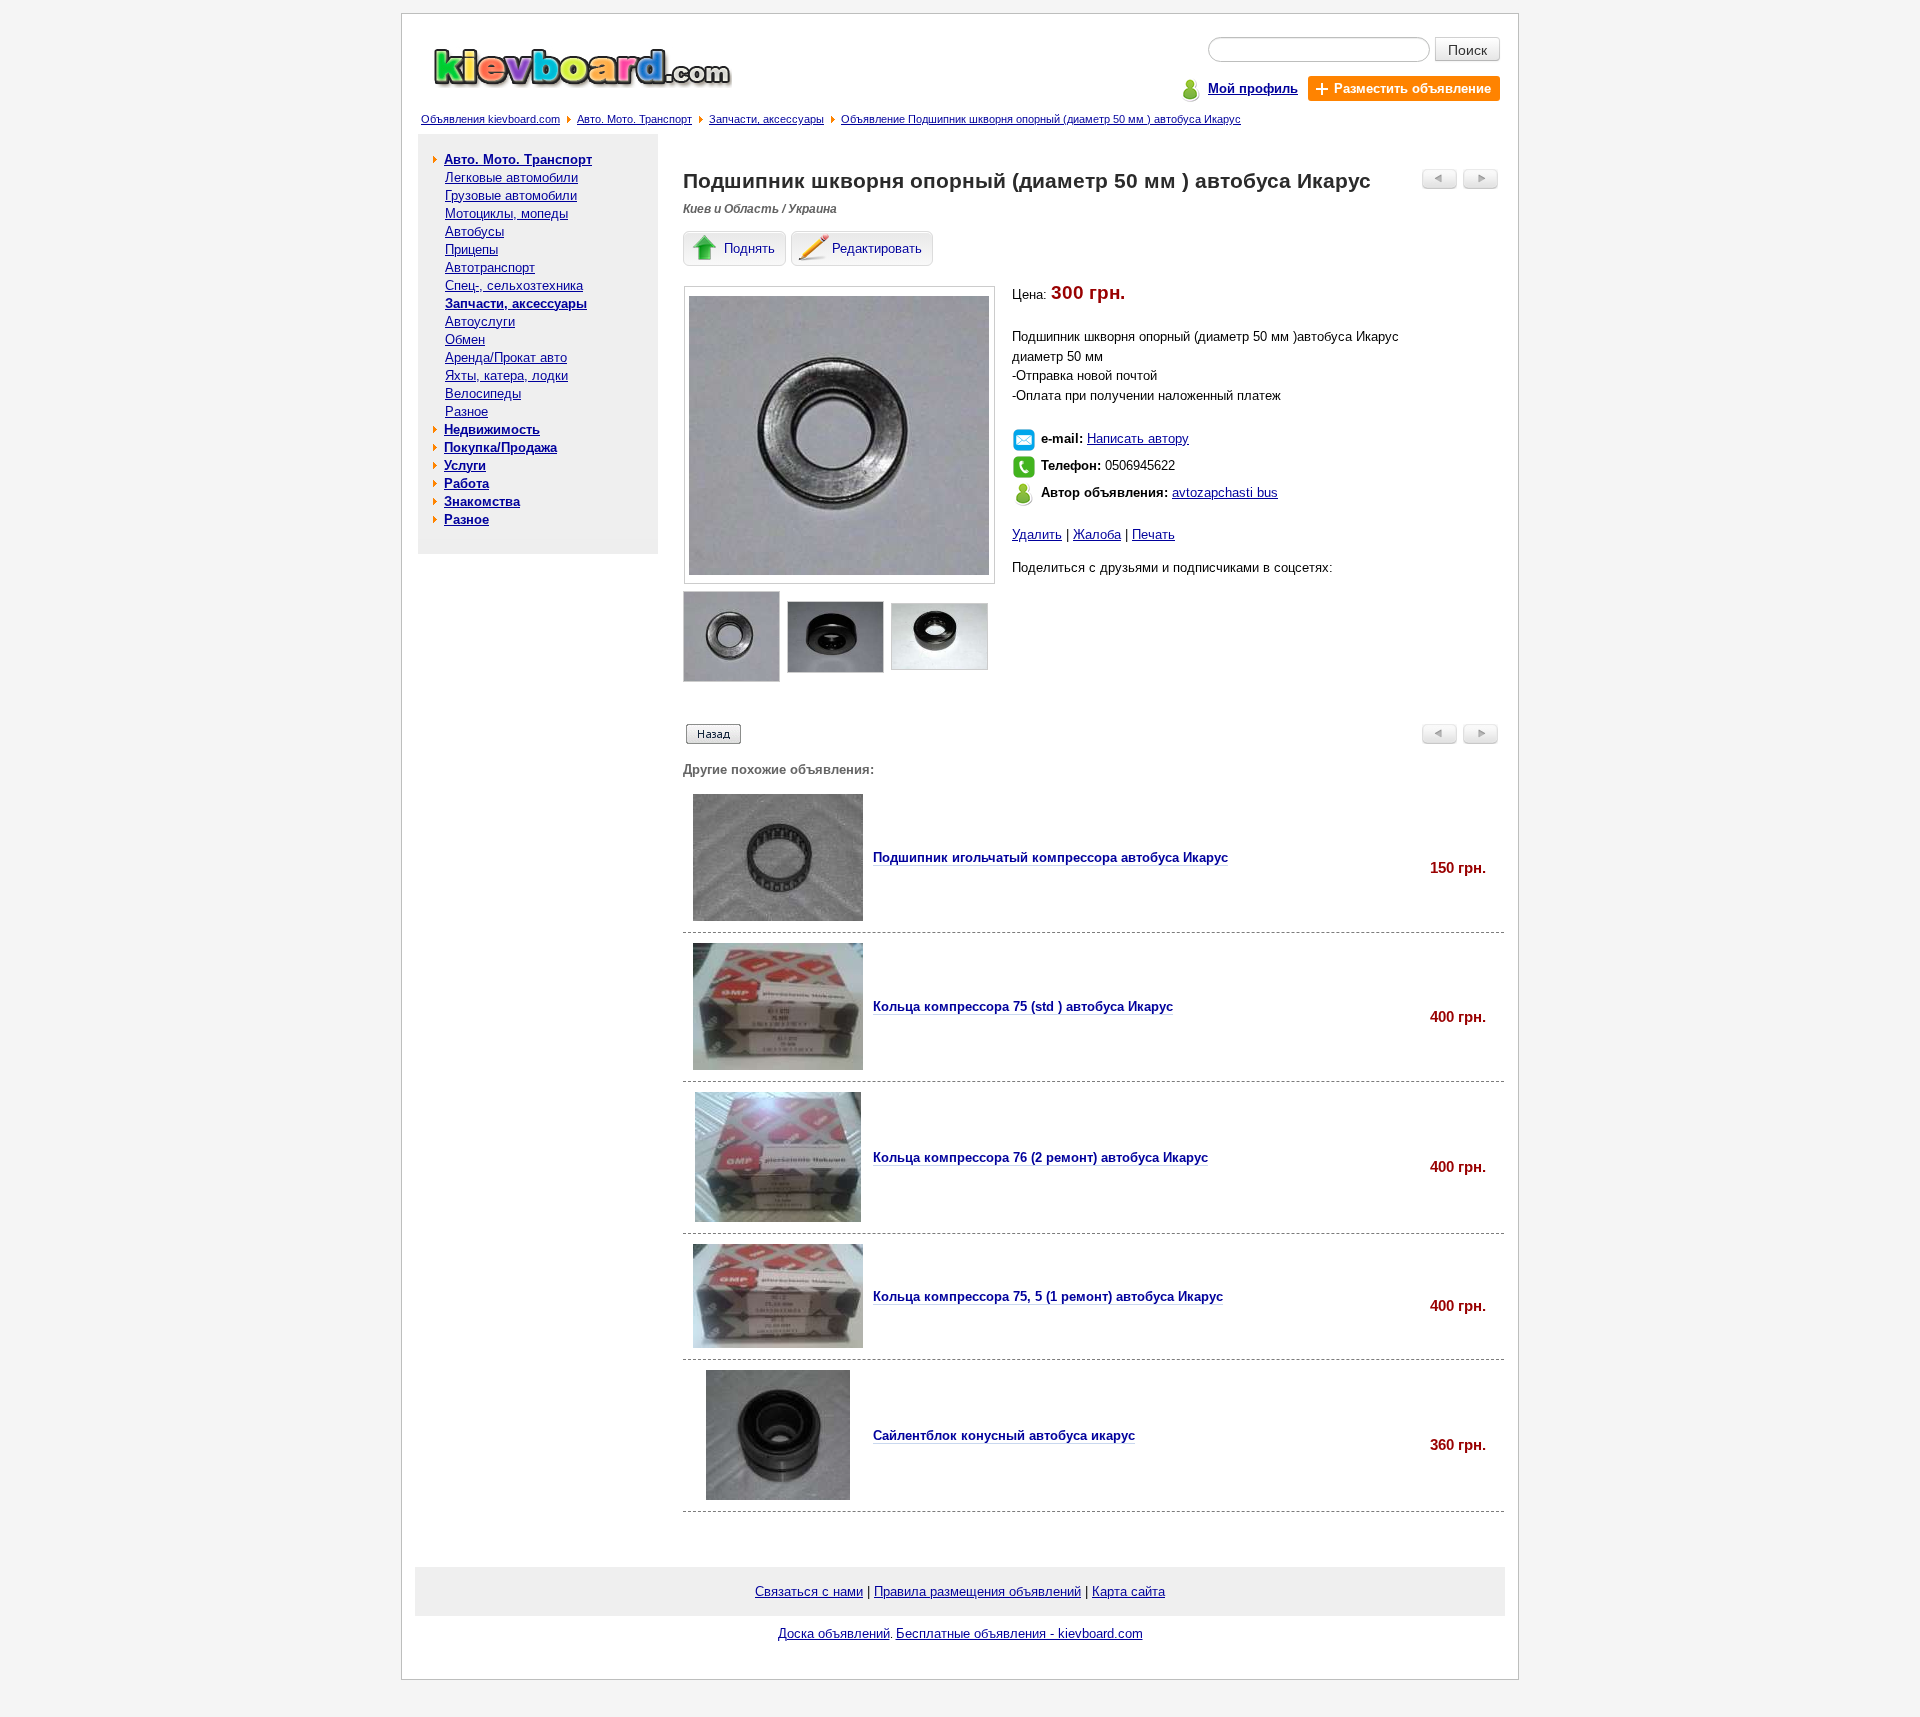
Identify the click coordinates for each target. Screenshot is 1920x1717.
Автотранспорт (490, 267)
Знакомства (482, 501)
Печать (1153, 534)
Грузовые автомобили (511, 195)
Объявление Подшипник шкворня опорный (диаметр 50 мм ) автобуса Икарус (1041, 119)
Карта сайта (1128, 1591)
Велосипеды (483, 393)
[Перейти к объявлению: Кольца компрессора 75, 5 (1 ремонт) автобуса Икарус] (778, 1343)
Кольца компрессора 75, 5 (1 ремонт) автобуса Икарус (1048, 1296)
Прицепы (471, 249)
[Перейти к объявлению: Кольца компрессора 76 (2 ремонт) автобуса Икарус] (778, 1217)
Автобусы (474, 231)
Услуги (465, 465)
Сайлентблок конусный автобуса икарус (1004, 1435)
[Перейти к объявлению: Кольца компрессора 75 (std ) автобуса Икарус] (778, 1065)
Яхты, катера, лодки (506, 375)
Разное (466, 411)
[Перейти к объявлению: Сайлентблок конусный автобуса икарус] (778, 1495)
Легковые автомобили (511, 177)
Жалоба (1097, 534)
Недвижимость (492, 429)
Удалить (1037, 534)
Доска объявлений (834, 1633)
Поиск (1467, 49)
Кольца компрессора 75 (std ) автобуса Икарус (1023, 1006)
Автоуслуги (480, 321)
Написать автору (1138, 438)
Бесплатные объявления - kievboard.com (1019, 1633)
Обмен (465, 339)
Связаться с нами (809, 1591)
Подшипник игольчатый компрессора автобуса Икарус (1050, 857)
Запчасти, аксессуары (766, 119)
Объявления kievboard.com (490, 119)
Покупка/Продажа (500, 447)
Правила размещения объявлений (977, 1591)
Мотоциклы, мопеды (506, 213)
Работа (466, 483)
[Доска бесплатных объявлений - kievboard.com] (571, 83)
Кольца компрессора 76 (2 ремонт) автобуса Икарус (1040, 1157)
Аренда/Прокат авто (506, 357)
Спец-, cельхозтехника (514, 285)
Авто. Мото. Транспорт (634, 119)
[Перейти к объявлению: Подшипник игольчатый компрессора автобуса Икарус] (778, 916)
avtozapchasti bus (1225, 492)
